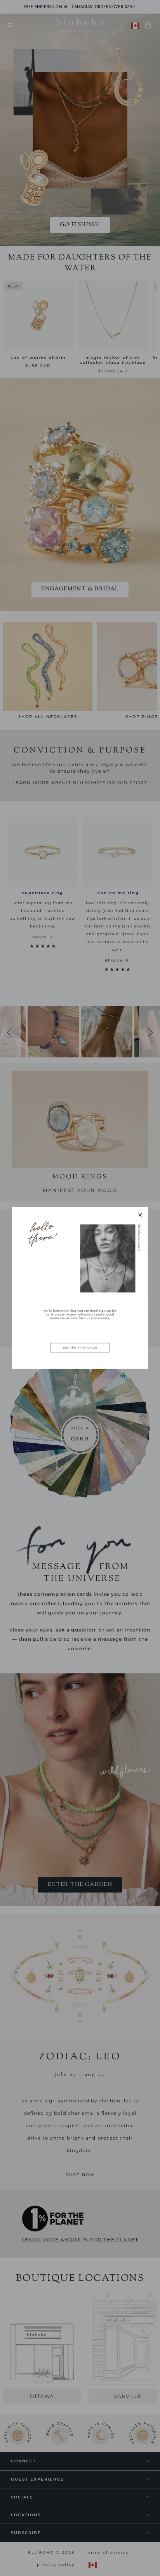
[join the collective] (80, 1288)
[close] (140, 1215)
